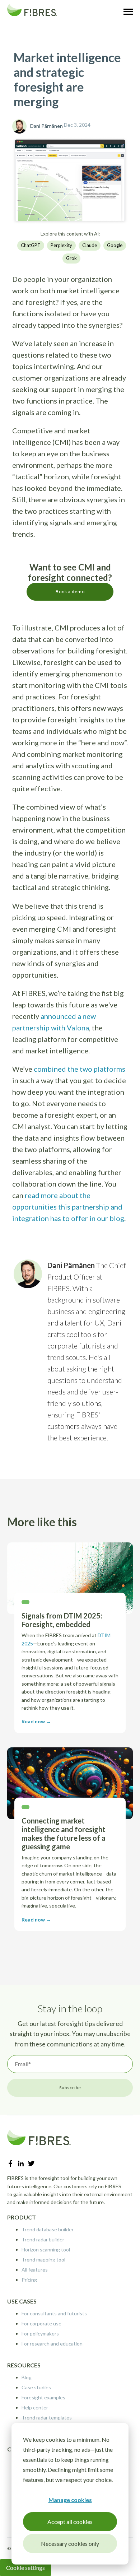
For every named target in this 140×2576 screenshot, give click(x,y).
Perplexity (61, 245)
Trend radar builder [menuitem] (43, 2239)
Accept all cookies (70, 2522)
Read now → (36, 1721)
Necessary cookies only (70, 2544)
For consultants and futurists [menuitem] (54, 2313)
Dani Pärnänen (46, 126)
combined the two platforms (80, 1069)
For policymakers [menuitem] (40, 2333)
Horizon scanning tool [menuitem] (46, 2249)
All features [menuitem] (35, 2270)
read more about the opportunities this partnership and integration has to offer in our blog (68, 1207)
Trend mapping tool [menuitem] (43, 2260)
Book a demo (70, 591)
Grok (71, 258)
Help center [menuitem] (35, 2407)
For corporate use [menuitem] (41, 2323)
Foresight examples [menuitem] (43, 2397)
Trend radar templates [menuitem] (47, 2417)
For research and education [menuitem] (52, 2344)
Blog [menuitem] (27, 2377)
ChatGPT (31, 245)
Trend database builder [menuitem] (48, 2229)
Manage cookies (70, 2500)
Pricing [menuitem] (29, 2280)
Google (115, 245)
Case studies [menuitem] (36, 2387)
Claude (90, 245)
